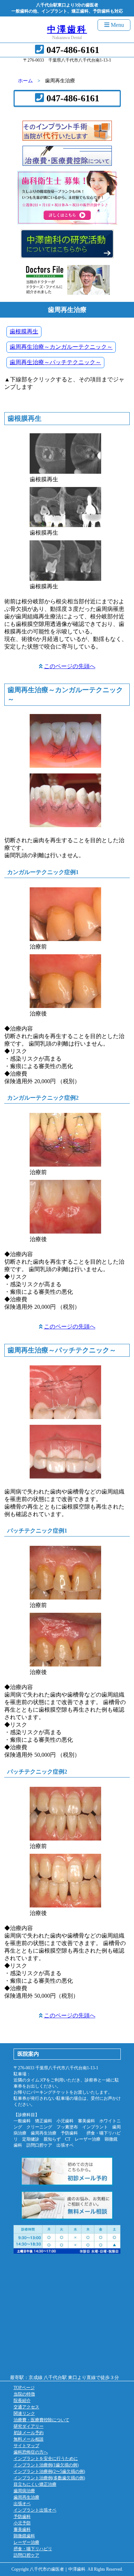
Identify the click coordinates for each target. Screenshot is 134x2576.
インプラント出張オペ (35, 2510)
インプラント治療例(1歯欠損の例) (46, 2465)
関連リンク (24, 2413)
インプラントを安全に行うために (46, 2459)
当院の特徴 (24, 2394)
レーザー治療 (26, 2542)
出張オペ (22, 2504)
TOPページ (24, 2388)
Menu (117, 25)
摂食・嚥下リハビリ (33, 2549)
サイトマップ (26, 2446)
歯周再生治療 (26, 2497)
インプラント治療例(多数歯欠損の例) (49, 2478)
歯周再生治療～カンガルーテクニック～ (61, 347)
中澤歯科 (67, 29)
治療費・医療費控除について (41, 2420)
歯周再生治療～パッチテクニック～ (55, 362)
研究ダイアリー (29, 2426)
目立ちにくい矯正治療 (35, 2484)
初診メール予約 (29, 2433)
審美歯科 (22, 2529)
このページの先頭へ (70, 666)
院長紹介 (22, 2401)
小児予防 (22, 2523)
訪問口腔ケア (26, 2555)
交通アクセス (26, 2407)
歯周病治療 (24, 2491)
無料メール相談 (29, 2439)
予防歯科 (22, 2517)
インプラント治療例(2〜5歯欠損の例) (49, 2471)
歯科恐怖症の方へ (31, 2452)
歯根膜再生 (24, 331)
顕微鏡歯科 (24, 2536)
